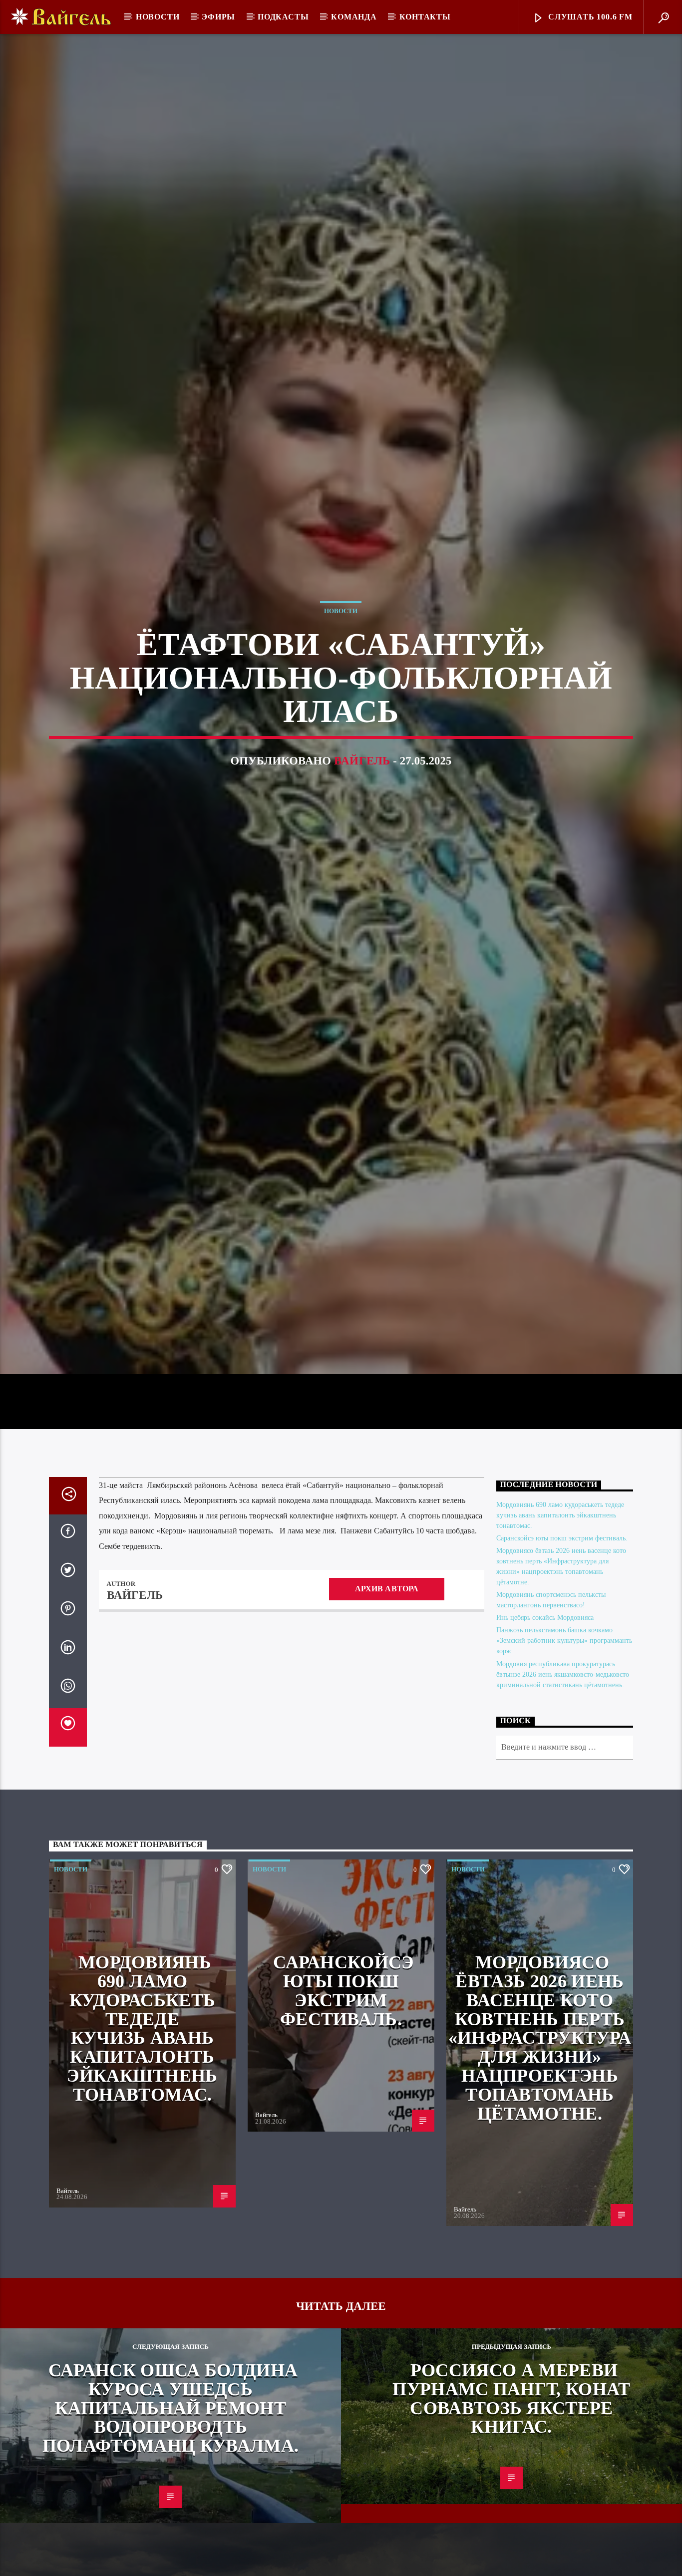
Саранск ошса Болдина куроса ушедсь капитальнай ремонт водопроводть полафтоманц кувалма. (170, 2518)
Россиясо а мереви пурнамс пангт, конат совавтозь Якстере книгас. (511, 2508)
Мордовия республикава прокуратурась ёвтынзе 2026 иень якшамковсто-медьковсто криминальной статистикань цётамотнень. (563, 1784)
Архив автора (387, 1698)
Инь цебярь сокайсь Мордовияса (545, 1728)
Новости (158, 17)
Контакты (425, 17)
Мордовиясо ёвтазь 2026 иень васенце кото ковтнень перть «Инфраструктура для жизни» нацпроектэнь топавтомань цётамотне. (540, 2148)
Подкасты (283, 17)
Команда (354, 17)
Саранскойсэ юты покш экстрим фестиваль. (562, 1648)
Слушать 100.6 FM (589, 17)
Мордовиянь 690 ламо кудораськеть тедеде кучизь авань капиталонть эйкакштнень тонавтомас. (560, 1625)
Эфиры (218, 17)
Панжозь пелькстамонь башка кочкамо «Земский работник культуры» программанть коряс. (564, 1751)
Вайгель (362, 812)
